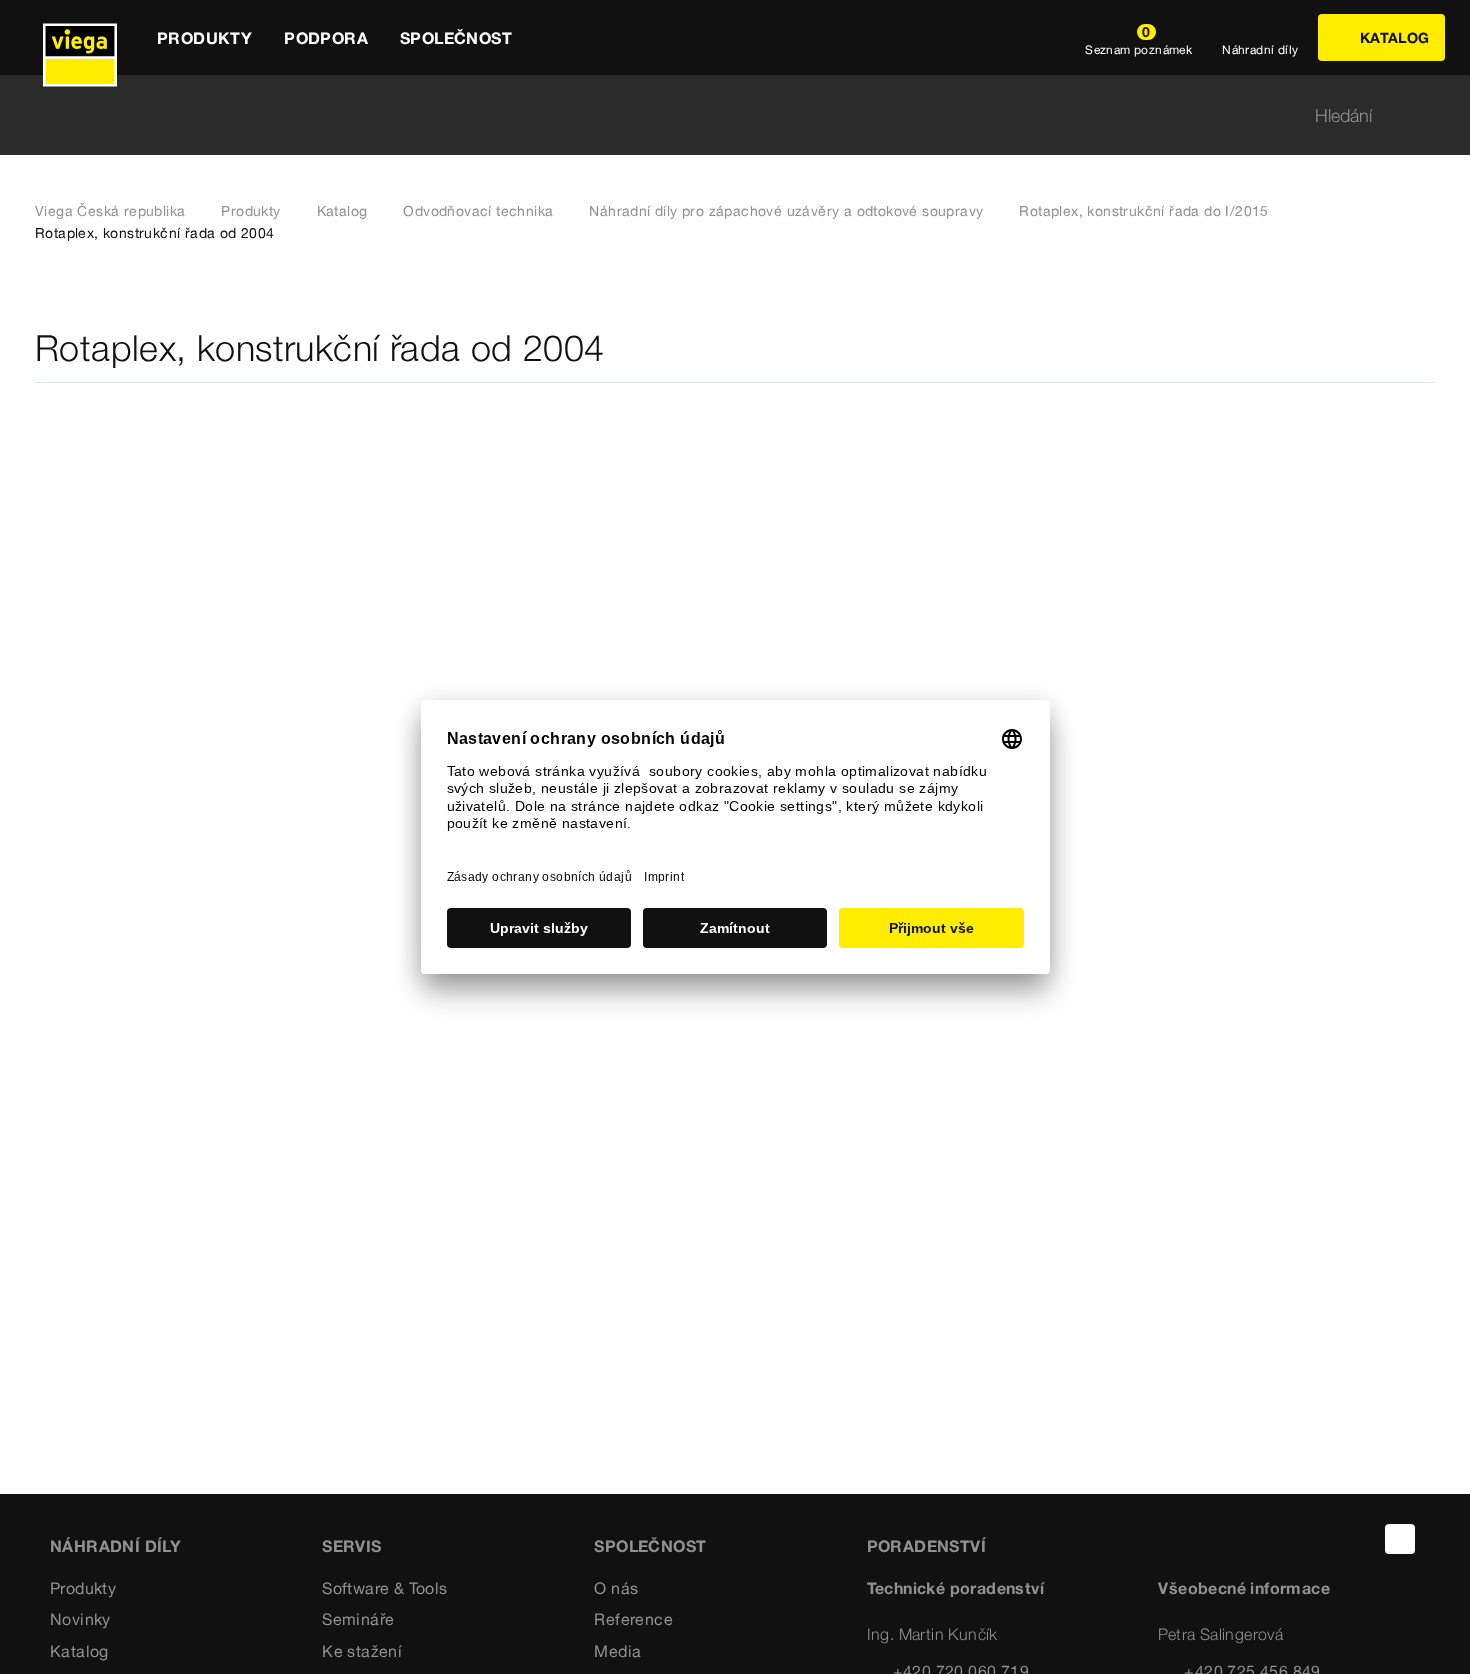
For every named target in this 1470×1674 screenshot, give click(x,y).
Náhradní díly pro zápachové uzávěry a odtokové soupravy (786, 211)
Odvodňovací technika (478, 211)
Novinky (80, 1619)
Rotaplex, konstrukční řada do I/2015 (1143, 211)
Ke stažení (362, 1651)
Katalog (342, 211)
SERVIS (351, 1546)
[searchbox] (718, 115)
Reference (633, 1619)
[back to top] (1400, 1539)
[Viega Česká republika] (80, 37)
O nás (616, 1588)
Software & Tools (384, 1588)
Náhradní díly (115, 1546)
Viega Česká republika (110, 211)
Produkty (250, 211)
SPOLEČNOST (650, 1546)
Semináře (358, 1619)
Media (617, 1651)
